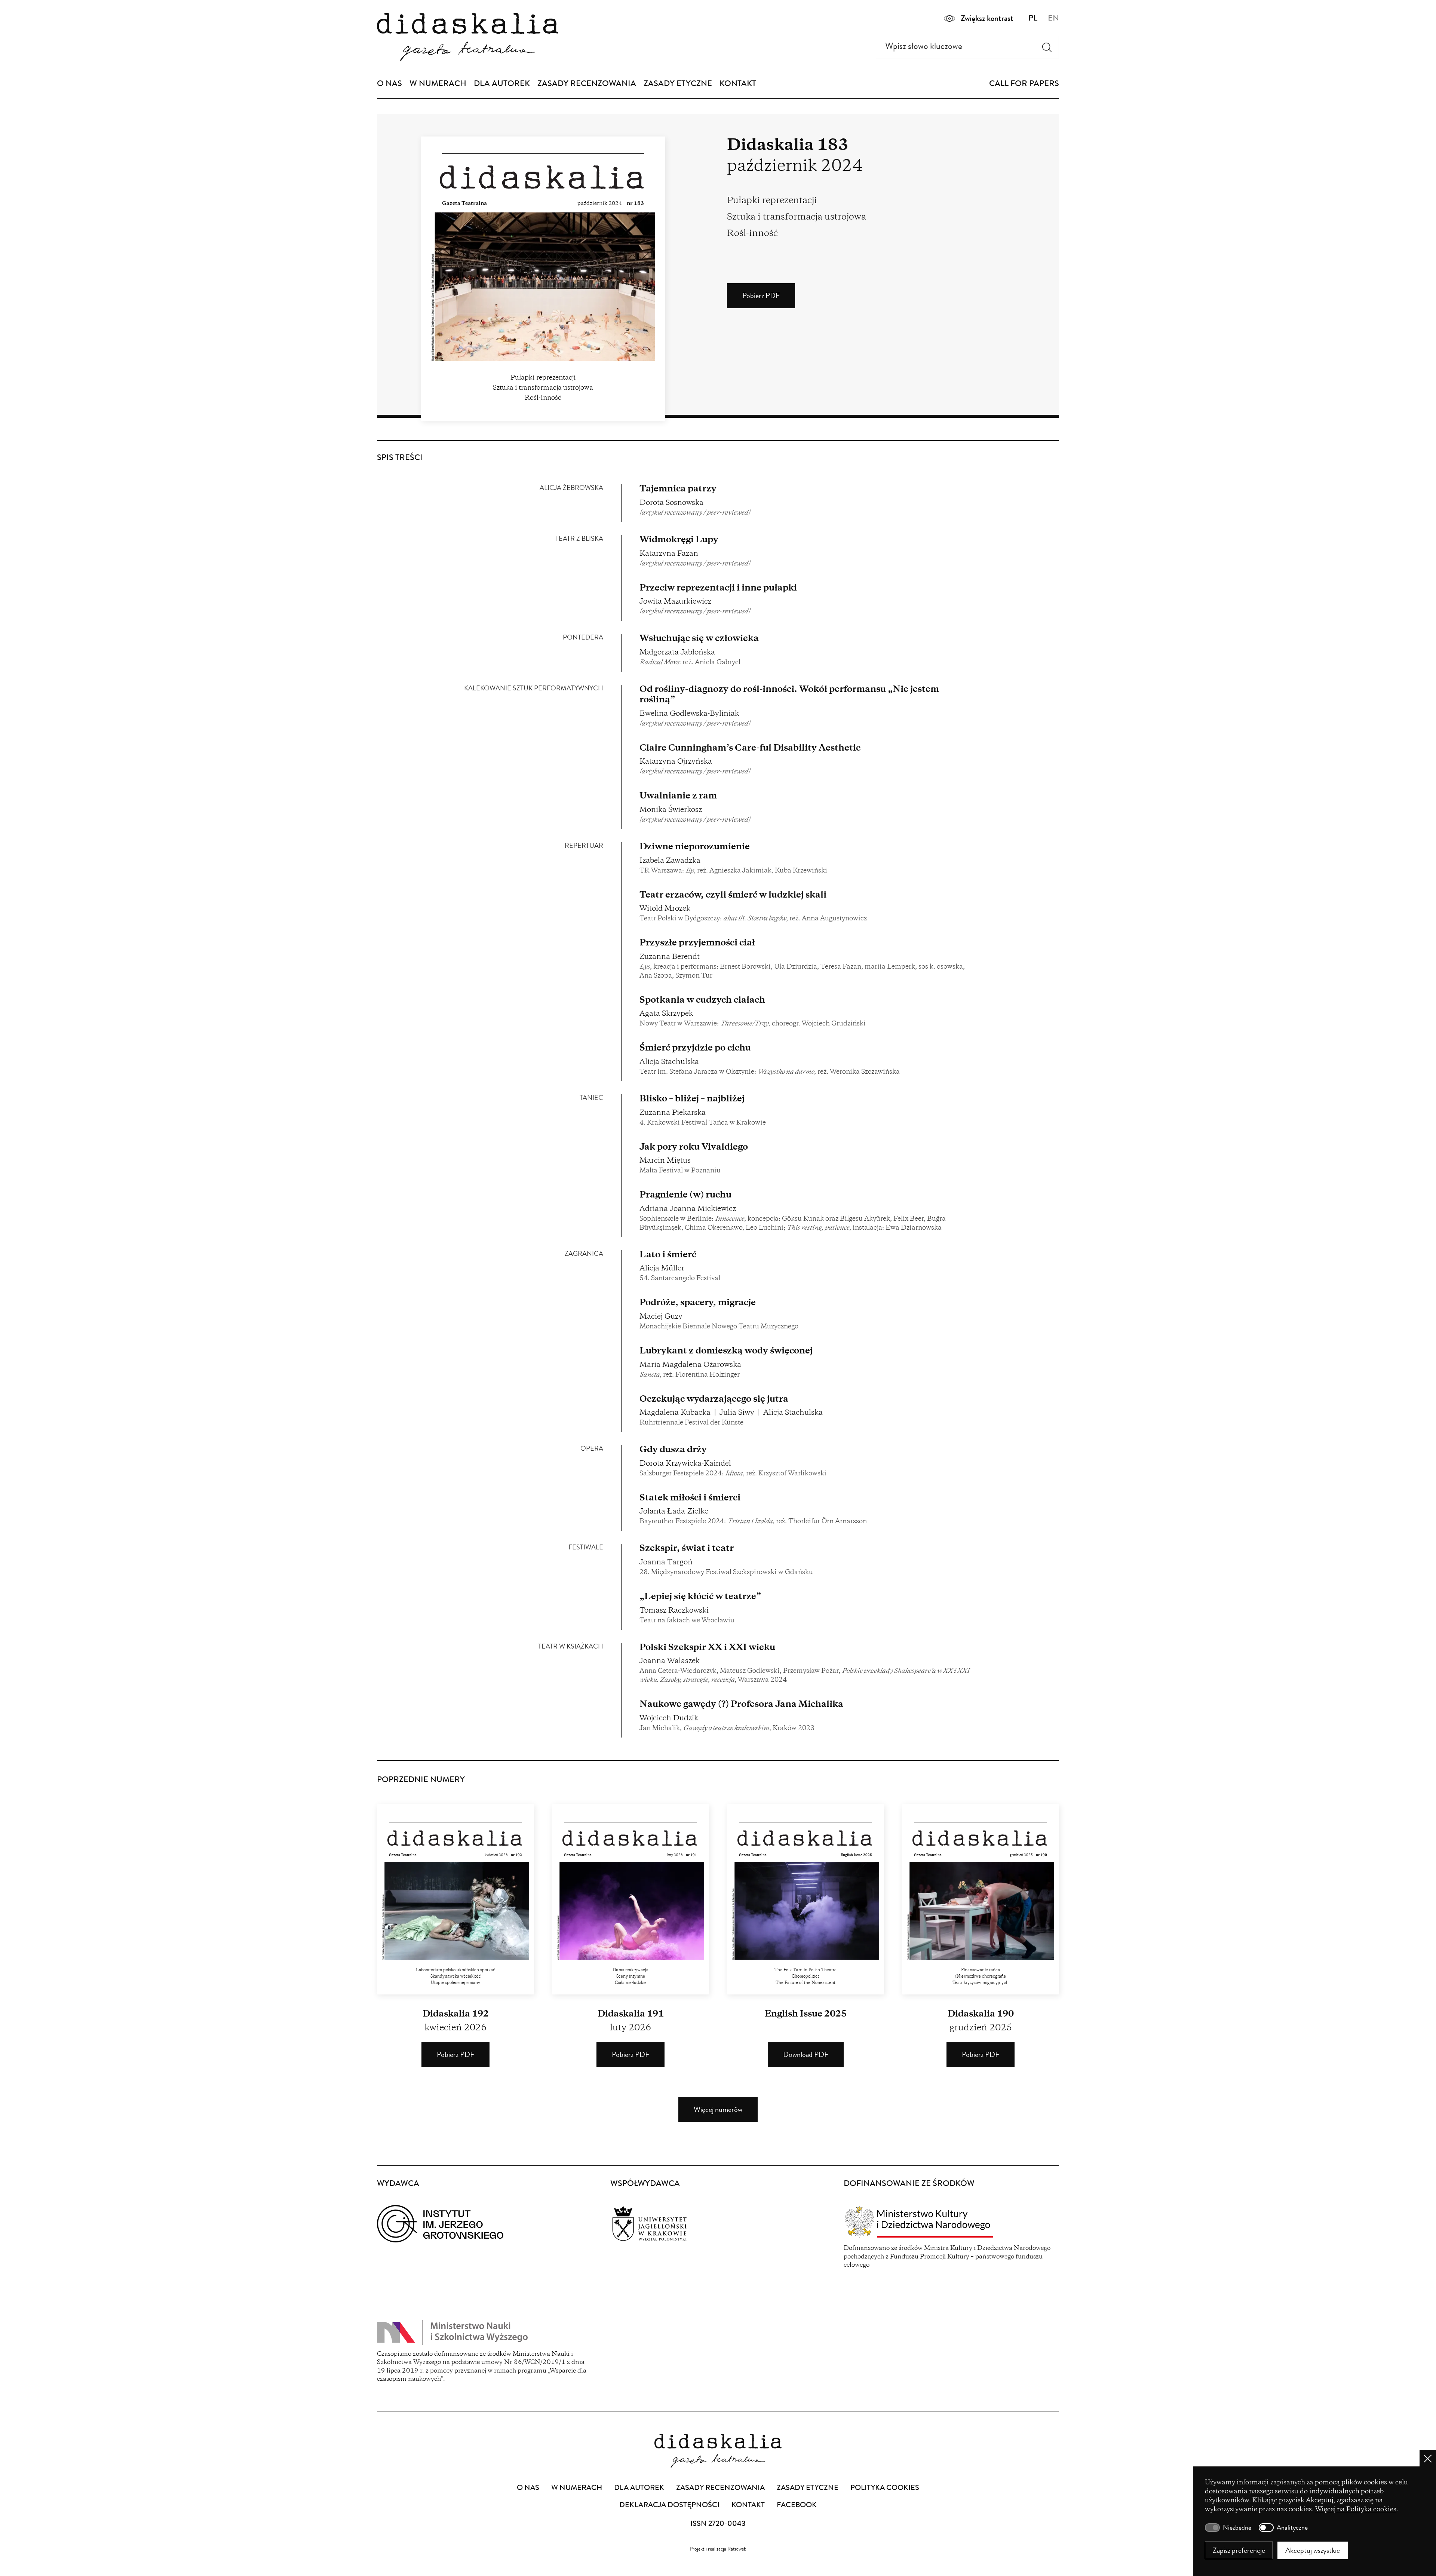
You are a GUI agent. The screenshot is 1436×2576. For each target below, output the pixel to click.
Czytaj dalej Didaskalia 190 (981, 1899)
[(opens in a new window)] (485, 2224)
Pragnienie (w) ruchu (685, 1195)
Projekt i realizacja (718, 2549)
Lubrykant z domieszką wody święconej (726, 1351)
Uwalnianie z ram (678, 796)
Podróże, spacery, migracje (698, 1303)
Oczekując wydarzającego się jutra (714, 1400)
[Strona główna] (468, 37)
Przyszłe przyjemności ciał (697, 943)
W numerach (438, 85)
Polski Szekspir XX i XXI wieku (707, 1648)
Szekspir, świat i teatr (687, 1549)
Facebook (797, 2506)
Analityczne (1292, 2528)
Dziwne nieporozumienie (695, 847)
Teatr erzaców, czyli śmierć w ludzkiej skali (733, 896)
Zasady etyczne (678, 85)
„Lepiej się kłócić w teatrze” (700, 1597)
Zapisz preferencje (1239, 2552)
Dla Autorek (502, 85)
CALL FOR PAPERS (1024, 85)
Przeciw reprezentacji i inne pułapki (718, 588)
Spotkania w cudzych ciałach (702, 1001)
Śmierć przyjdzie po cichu (695, 1048)
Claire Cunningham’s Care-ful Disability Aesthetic (750, 749)
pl (1033, 19)
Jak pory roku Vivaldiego (694, 1148)
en (1053, 19)
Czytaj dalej (806, 1899)
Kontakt (738, 85)
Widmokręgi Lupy (679, 540)
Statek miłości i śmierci (690, 1498)
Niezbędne (1237, 2528)
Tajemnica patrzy (678, 489)
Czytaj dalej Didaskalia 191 (630, 1899)
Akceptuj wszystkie (1313, 2552)
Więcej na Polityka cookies (1356, 2510)
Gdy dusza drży (673, 1450)
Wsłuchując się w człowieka (699, 639)
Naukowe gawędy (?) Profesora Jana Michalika (741, 1705)
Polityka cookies (885, 2488)
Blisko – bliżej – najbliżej (692, 1099)
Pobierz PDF (769, 300)
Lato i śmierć (668, 1255)
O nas (389, 85)
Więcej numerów (718, 2110)
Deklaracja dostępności (669, 2506)
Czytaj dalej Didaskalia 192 (455, 1899)
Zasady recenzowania (587, 85)
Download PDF (813, 2059)
